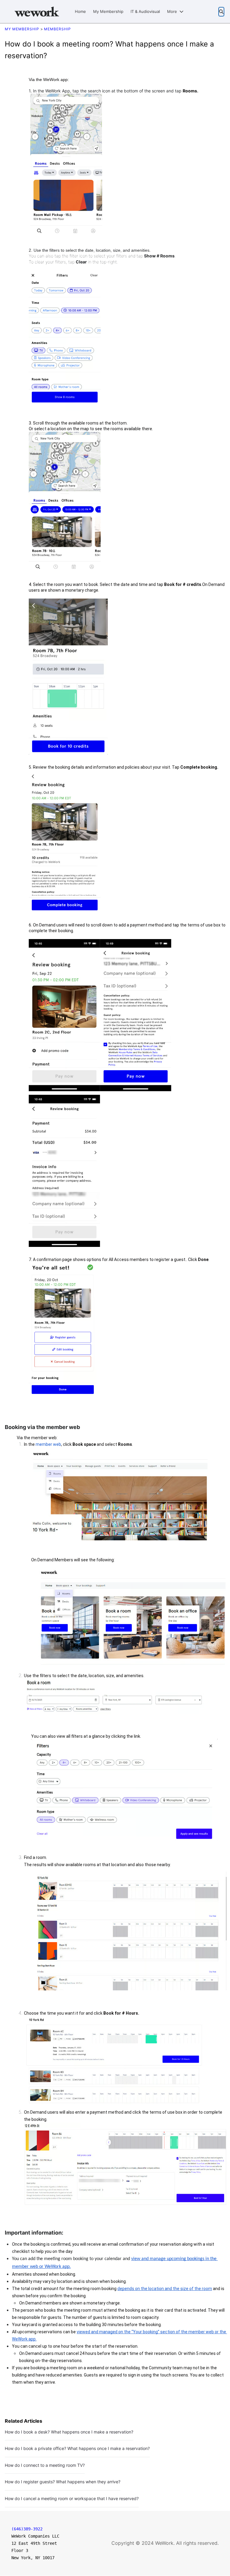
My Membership (108, 11)
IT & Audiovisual (145, 11)
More (172, 11)
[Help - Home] (37, 12)
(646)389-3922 (27, 2529)
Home (80, 11)
